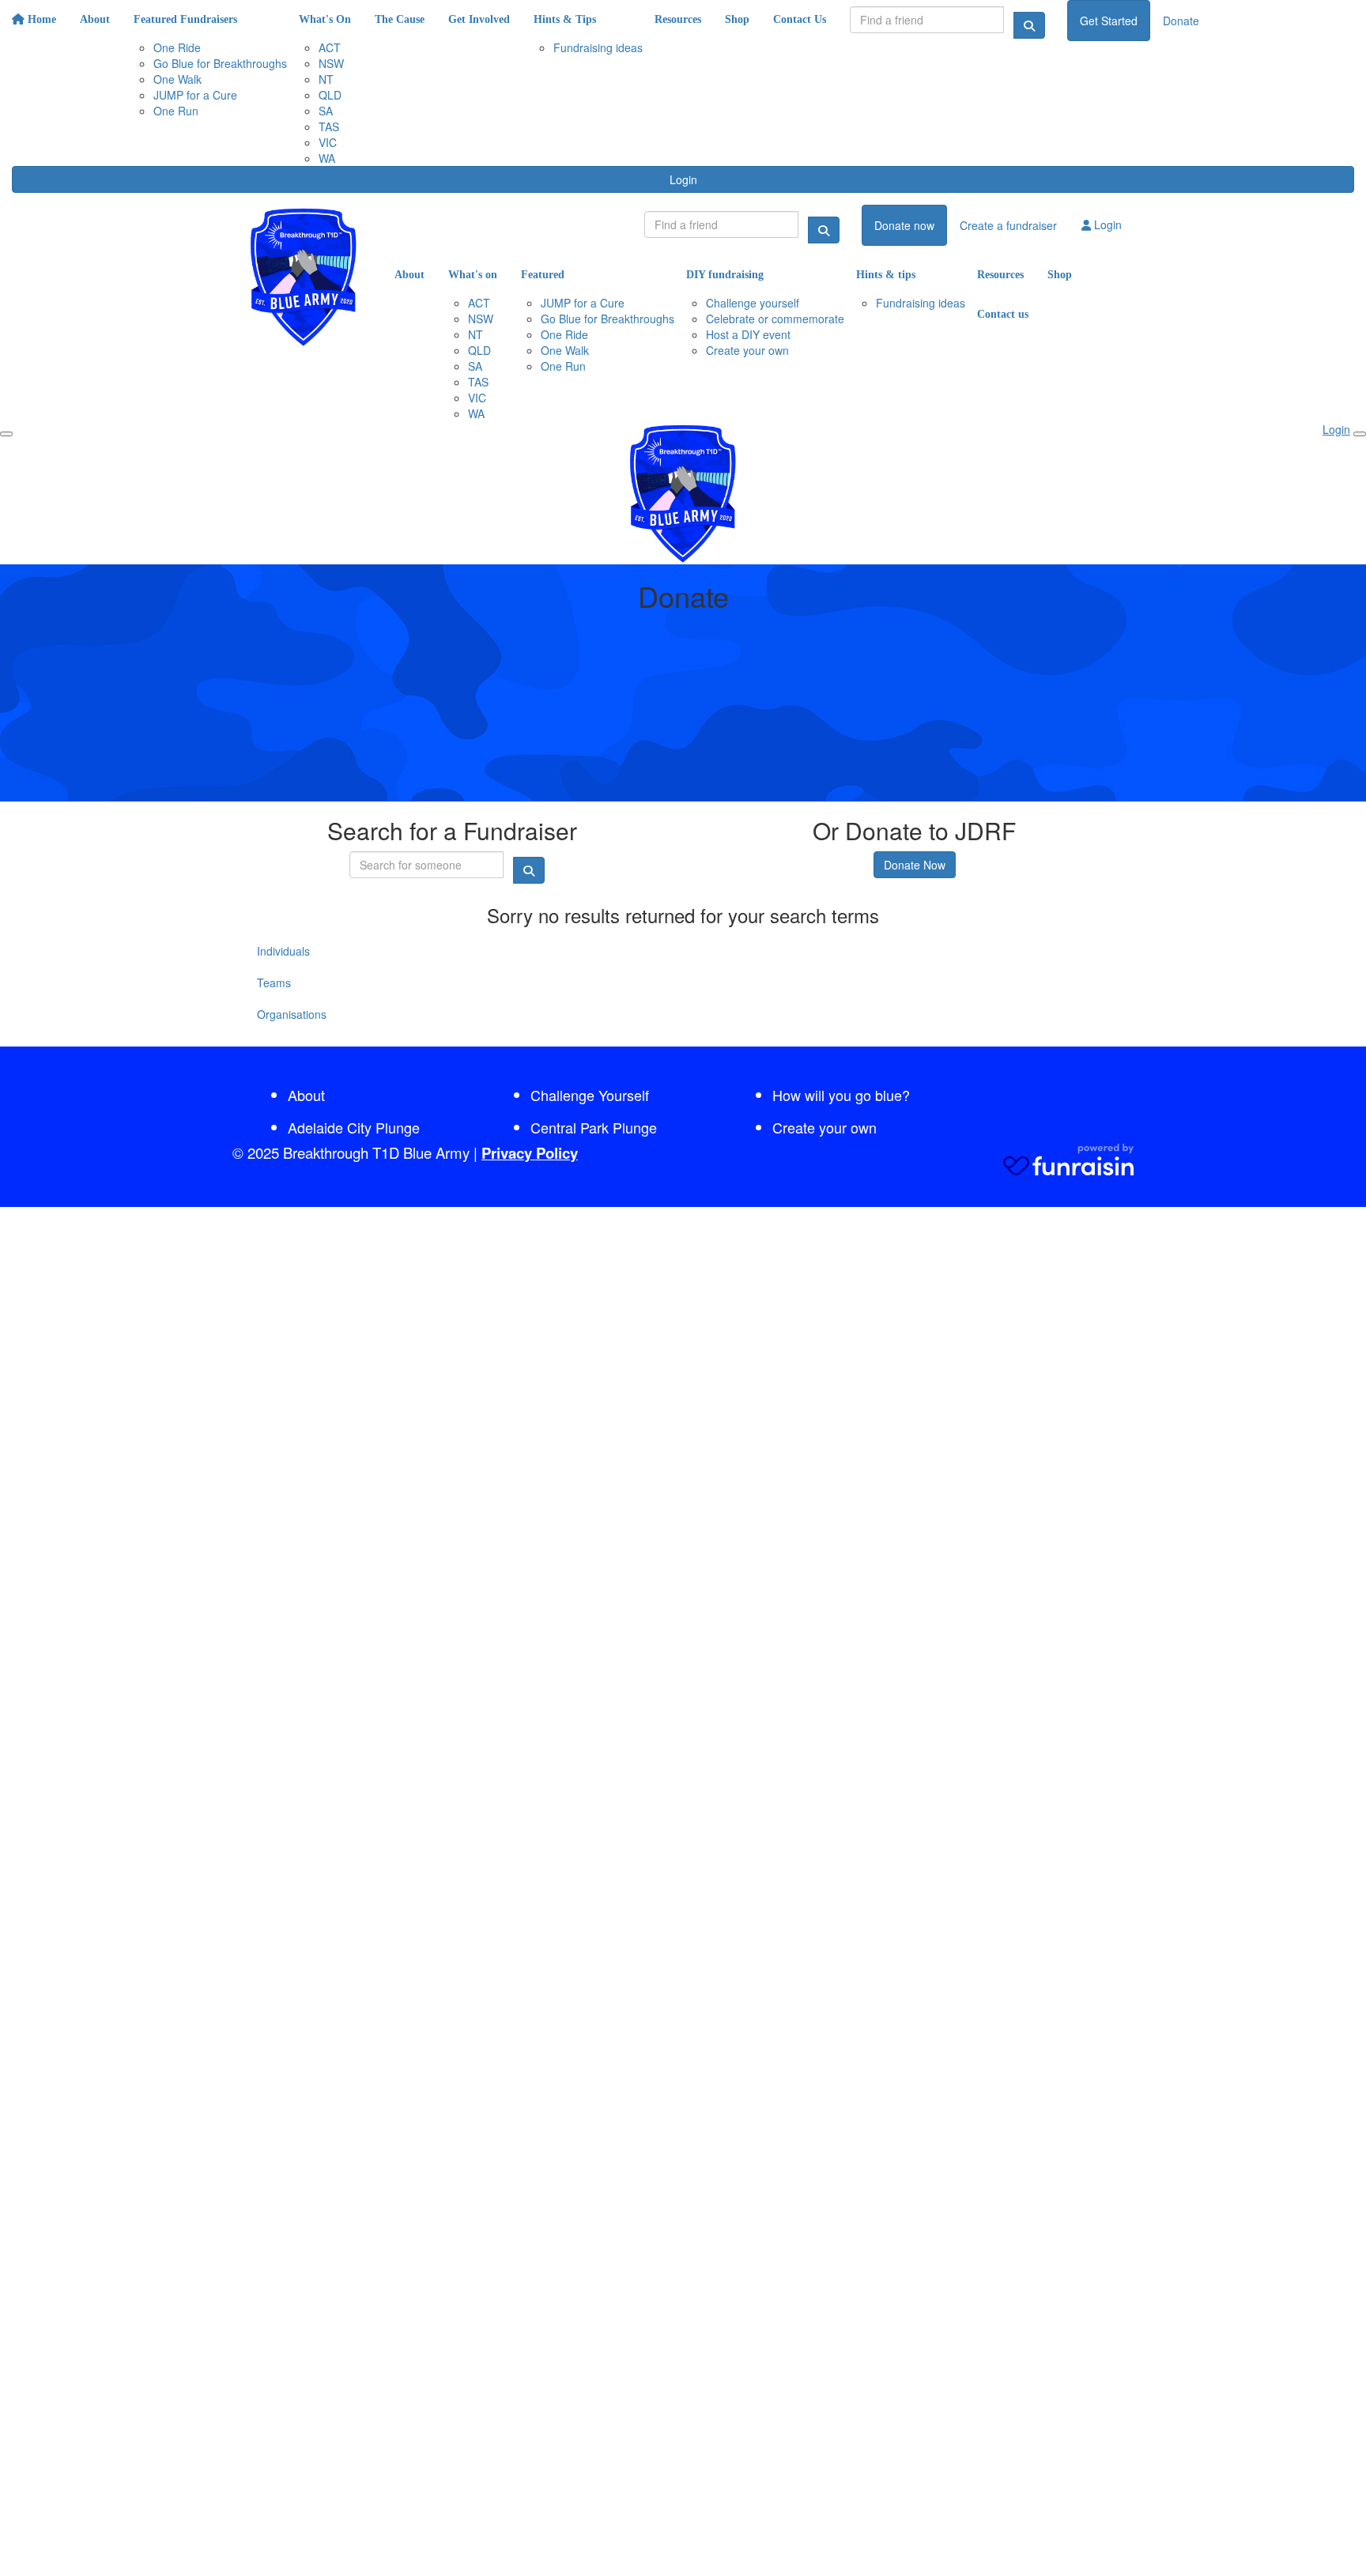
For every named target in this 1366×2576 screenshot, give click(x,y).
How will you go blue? (841, 1095)
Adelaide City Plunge (354, 1127)
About (306, 1095)
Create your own (825, 1127)
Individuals (283, 951)
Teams (274, 983)
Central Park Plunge (594, 1127)
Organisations (292, 1014)
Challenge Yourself (590, 1095)
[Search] (1029, 25)
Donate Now (915, 865)
